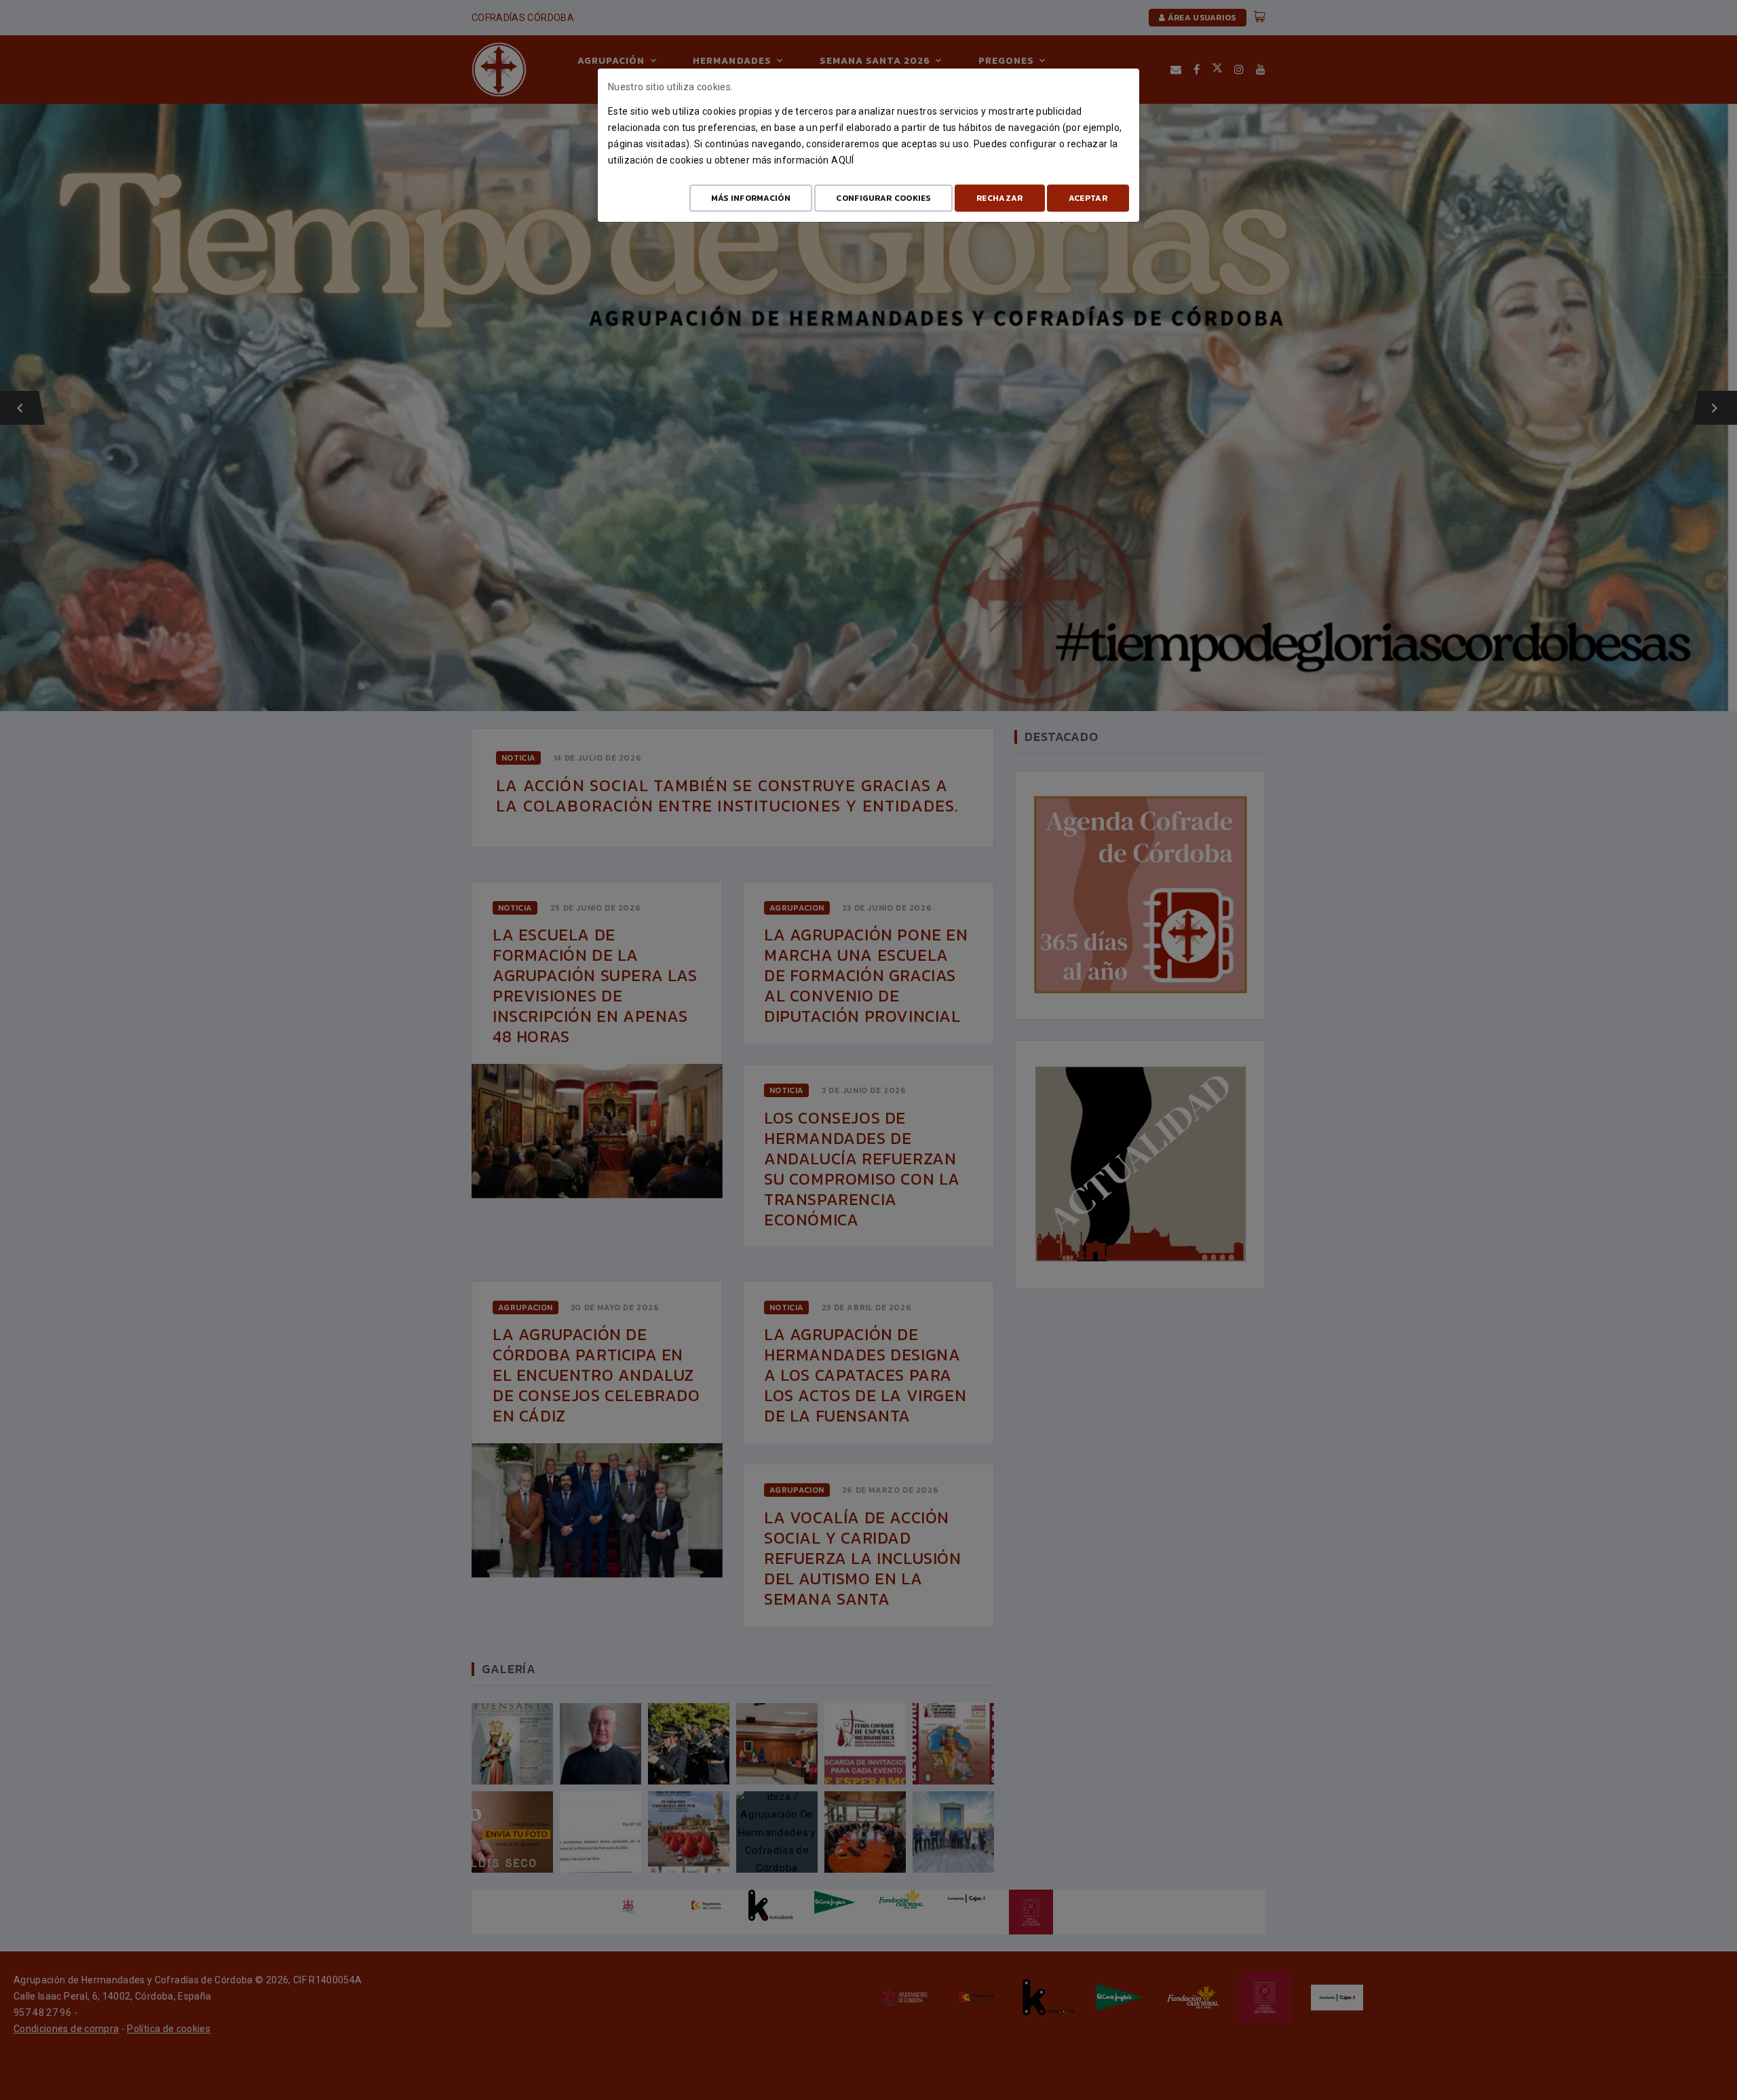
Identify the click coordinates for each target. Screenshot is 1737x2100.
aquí (842, 160)
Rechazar (999, 198)
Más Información (751, 198)
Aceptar (1088, 198)
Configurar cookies (883, 198)
